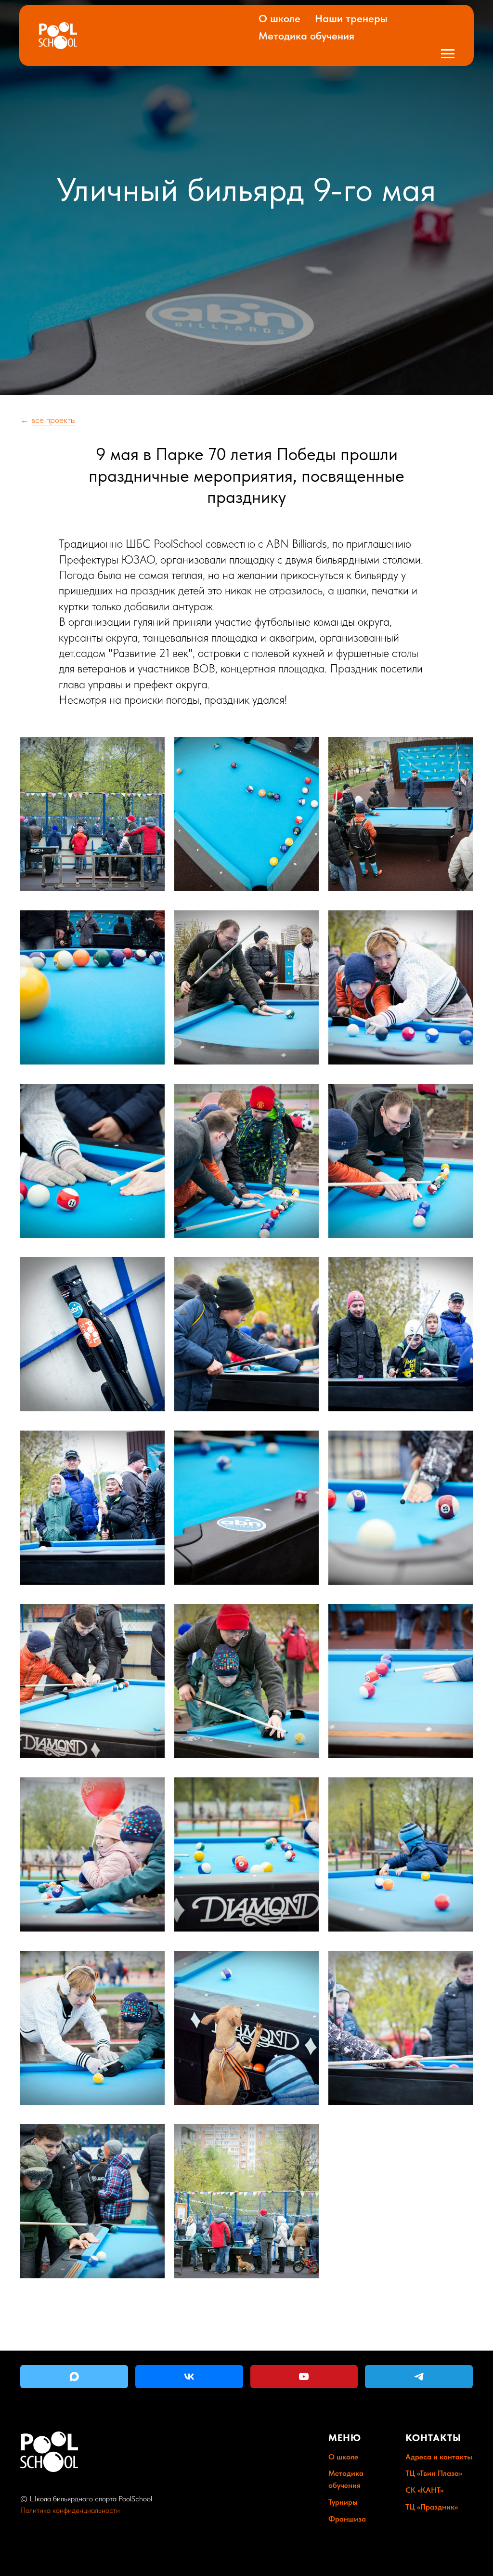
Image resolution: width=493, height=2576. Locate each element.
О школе (279, 18)
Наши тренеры (351, 18)
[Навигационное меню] (448, 54)
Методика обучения (306, 36)
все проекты (53, 1571)
